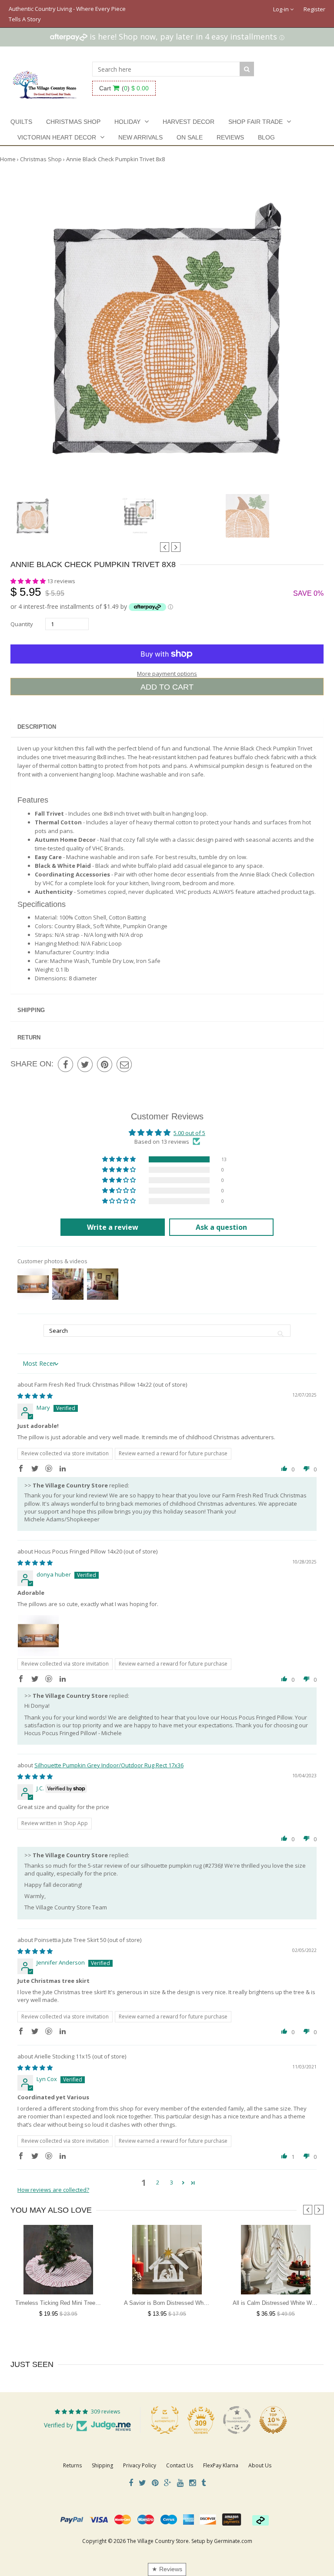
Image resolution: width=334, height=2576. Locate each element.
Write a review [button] (113, 1227)
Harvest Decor (189, 122)
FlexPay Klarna (221, 2465)
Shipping (31, 1010)
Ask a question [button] (221, 1227)
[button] (29, 581)
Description (37, 727)
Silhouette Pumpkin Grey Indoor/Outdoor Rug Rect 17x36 (109, 1765)
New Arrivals (140, 137)
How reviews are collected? (53, 2190)
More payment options (167, 674)
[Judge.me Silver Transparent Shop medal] (237, 2420)
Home (8, 159)
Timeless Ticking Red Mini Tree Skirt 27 (66, 2303)
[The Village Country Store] (45, 82)
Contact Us (180, 2465)
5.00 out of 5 (189, 1133)
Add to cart (167, 687)
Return (29, 1037)
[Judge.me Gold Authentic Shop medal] (165, 2420)
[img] (35, 1396)
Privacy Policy (140, 2465)
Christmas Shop (73, 122)
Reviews (230, 137)
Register (314, 9)
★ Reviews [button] (167, 2569)
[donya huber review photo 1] (38, 1636)
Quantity (22, 624)
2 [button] (158, 2182)
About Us (260, 2465)
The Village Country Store (158, 2541)
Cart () (124, 88)
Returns (72, 2465)
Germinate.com (233, 2541)
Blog (266, 137)
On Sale (190, 137)
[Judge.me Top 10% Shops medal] (273, 2420)
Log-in (282, 9)
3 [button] (172, 2182)
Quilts (21, 122)
